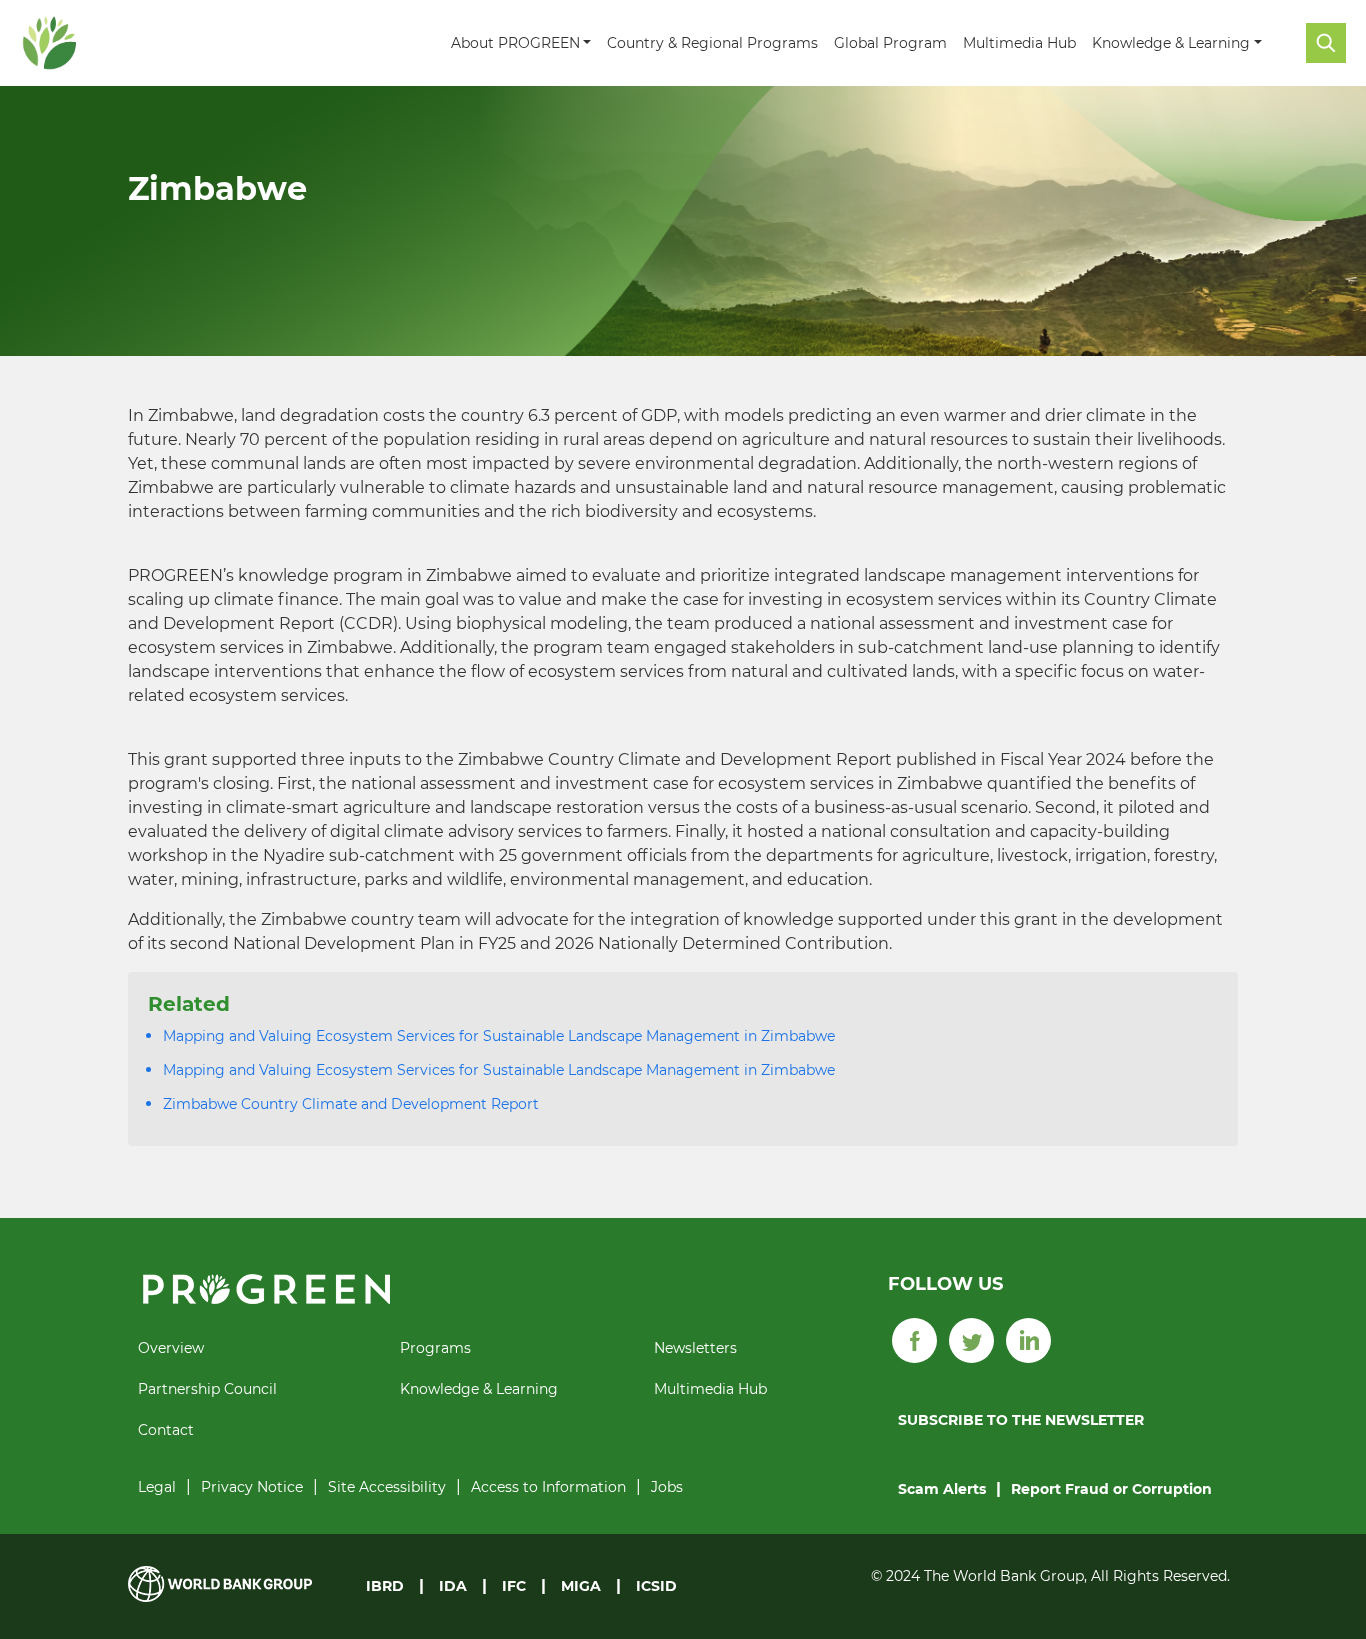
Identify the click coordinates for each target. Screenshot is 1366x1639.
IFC (514, 1586)
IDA (453, 1586)
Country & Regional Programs (712, 43)
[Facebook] (914, 1339)
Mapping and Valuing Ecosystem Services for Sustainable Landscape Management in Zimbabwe (499, 1036)
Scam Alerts (942, 1489)
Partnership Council (207, 1389)
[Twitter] (971, 1339)
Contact (166, 1430)
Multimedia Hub (1019, 43)
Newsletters (695, 1348)
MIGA (581, 1586)
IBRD (385, 1586)
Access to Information (548, 1487)
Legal (157, 1487)
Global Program (890, 43)
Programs (435, 1348)
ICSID (656, 1586)
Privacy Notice (252, 1487)
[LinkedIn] (1028, 1339)
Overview (171, 1348)
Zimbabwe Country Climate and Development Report (351, 1104)
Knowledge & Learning (1171, 43)
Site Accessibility (387, 1487)
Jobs (667, 1487)
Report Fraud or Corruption (1111, 1489)
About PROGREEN (515, 43)
